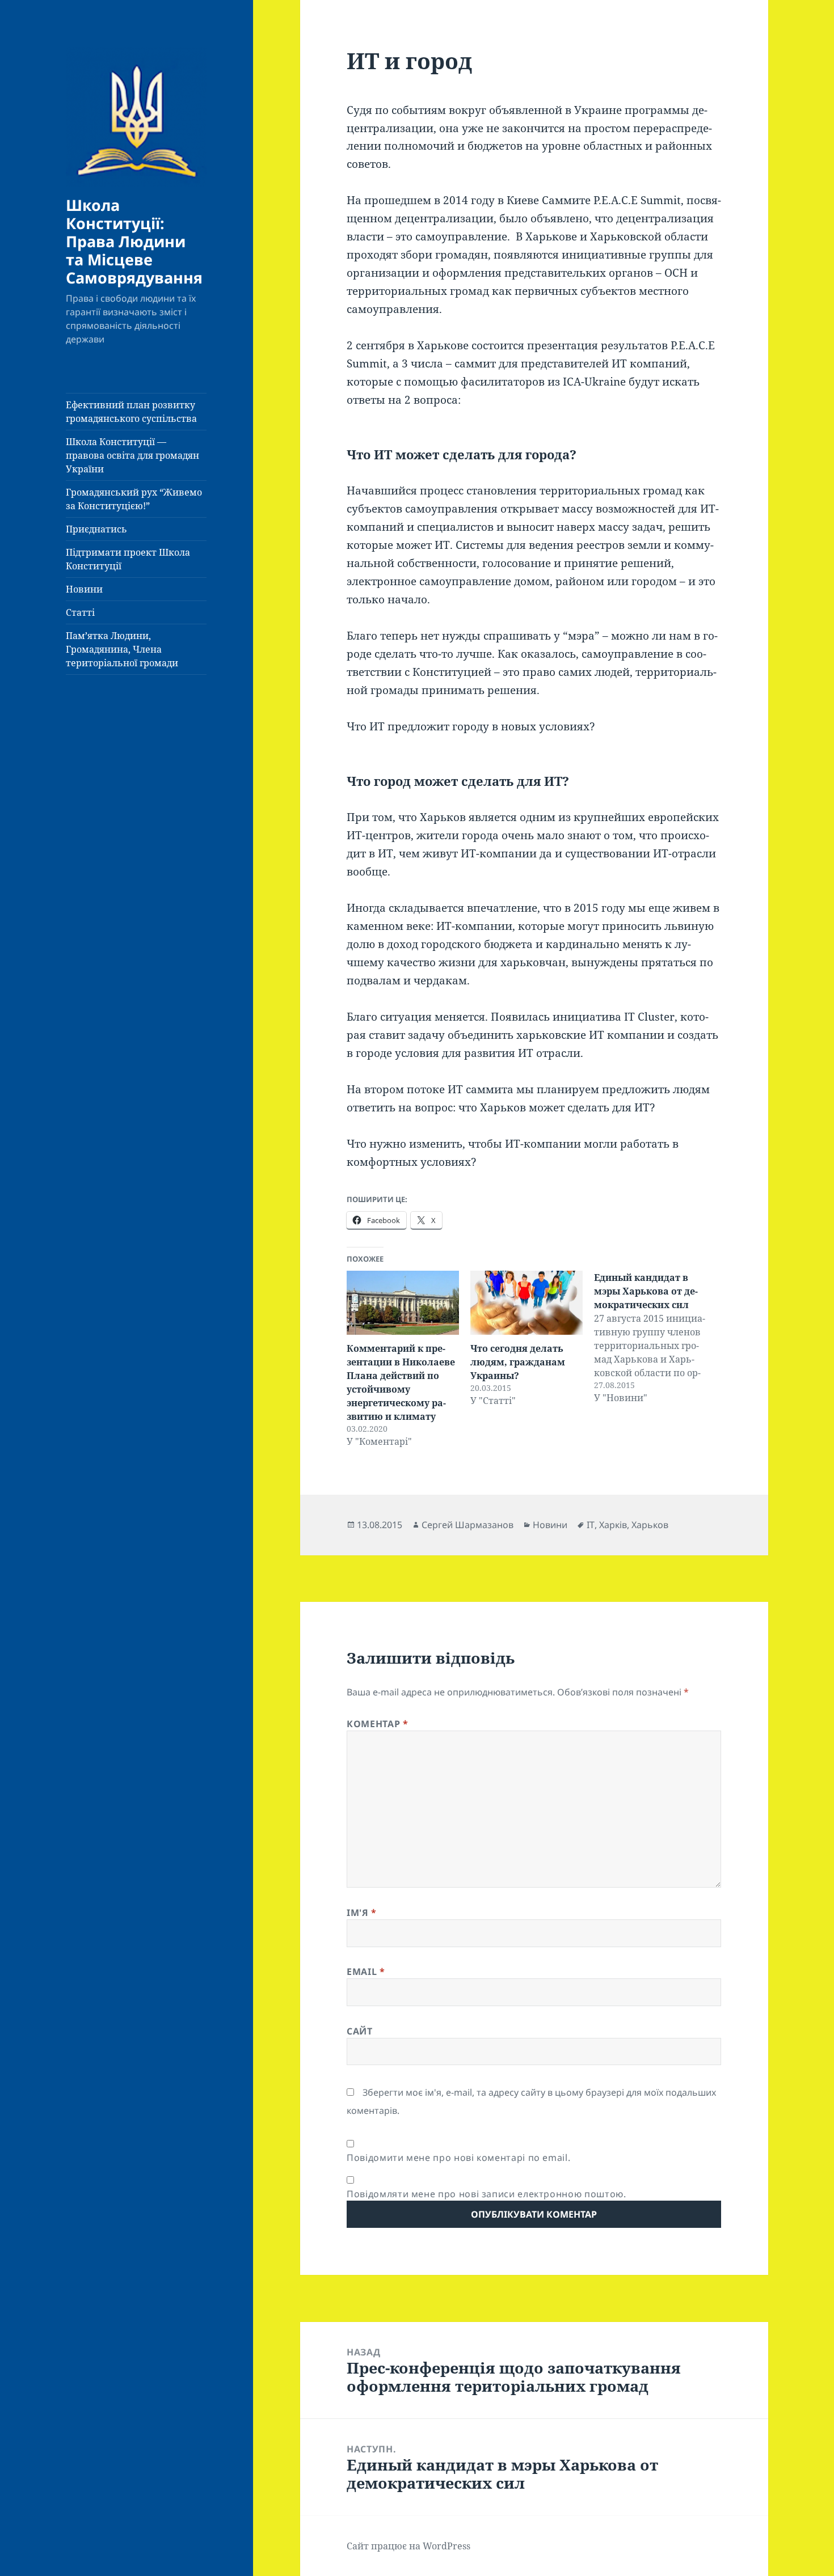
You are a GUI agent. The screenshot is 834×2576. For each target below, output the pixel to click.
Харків (613, 1525)
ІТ (591, 1525)
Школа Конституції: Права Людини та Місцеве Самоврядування (134, 241)
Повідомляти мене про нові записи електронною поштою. (486, 2194)
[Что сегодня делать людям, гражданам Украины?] (526, 1303)
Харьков (650, 1525)
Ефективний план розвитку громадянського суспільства (131, 412)
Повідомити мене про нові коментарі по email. (458, 2158)
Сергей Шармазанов (467, 1525)
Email (366, 1972)
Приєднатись (96, 529)
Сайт (360, 2031)
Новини (84, 589)
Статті (80, 612)
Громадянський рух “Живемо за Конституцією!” (134, 499)
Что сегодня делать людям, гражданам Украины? (518, 1362)
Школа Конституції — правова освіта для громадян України (132, 455)
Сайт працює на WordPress (408, 2546)
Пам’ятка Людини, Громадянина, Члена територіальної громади (122, 649)
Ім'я (362, 1913)
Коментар (377, 1724)
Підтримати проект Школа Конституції (128, 559)
